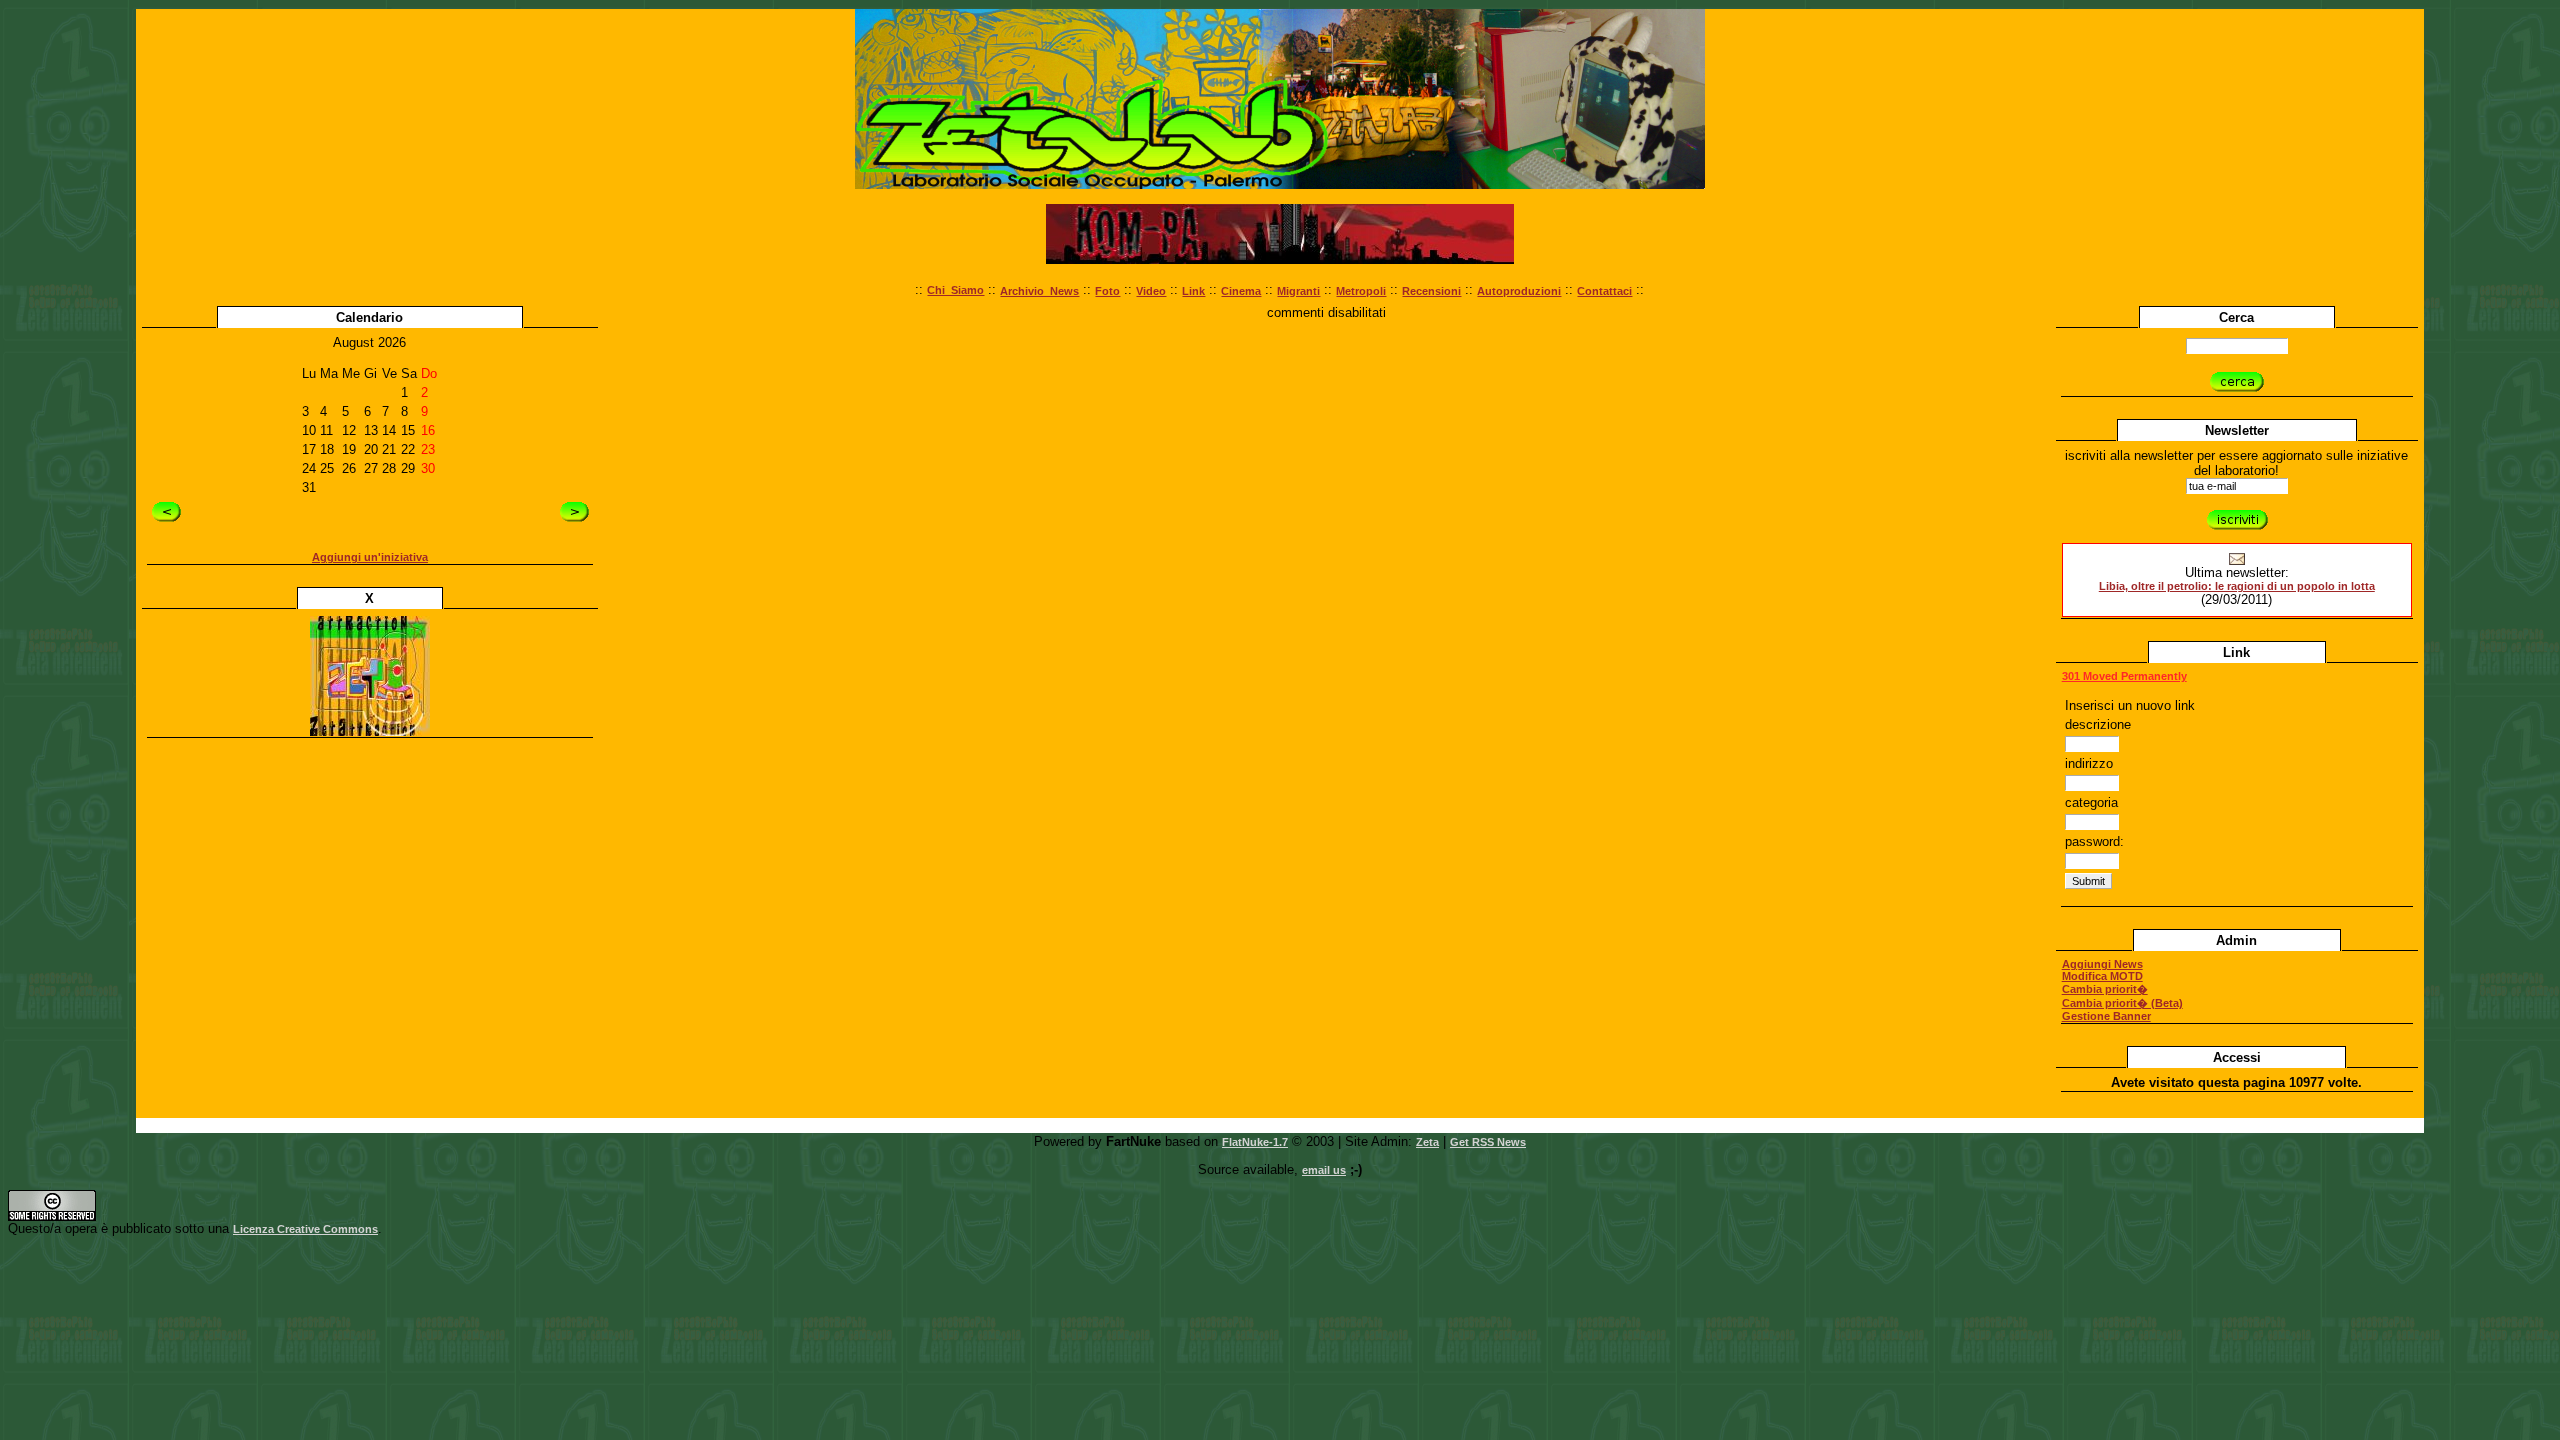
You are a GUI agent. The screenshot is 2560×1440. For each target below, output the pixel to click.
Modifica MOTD (2102, 976)
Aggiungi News (2102, 964)
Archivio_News (1039, 291)
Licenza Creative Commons (305, 1229)
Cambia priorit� (2105, 989)
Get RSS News (1488, 1142)
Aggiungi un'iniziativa (370, 557)
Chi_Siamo (955, 290)
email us (1324, 1170)
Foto (1107, 291)
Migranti (1298, 291)
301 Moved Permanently (2124, 676)
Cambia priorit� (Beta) (2122, 1003)
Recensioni (1431, 291)
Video (1151, 291)
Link (1193, 291)
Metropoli (1361, 291)
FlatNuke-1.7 (1255, 1142)
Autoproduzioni (1519, 291)
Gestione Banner (2106, 1016)
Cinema (1241, 291)
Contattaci (1604, 291)
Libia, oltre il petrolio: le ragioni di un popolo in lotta (2237, 586)
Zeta (1427, 1142)
